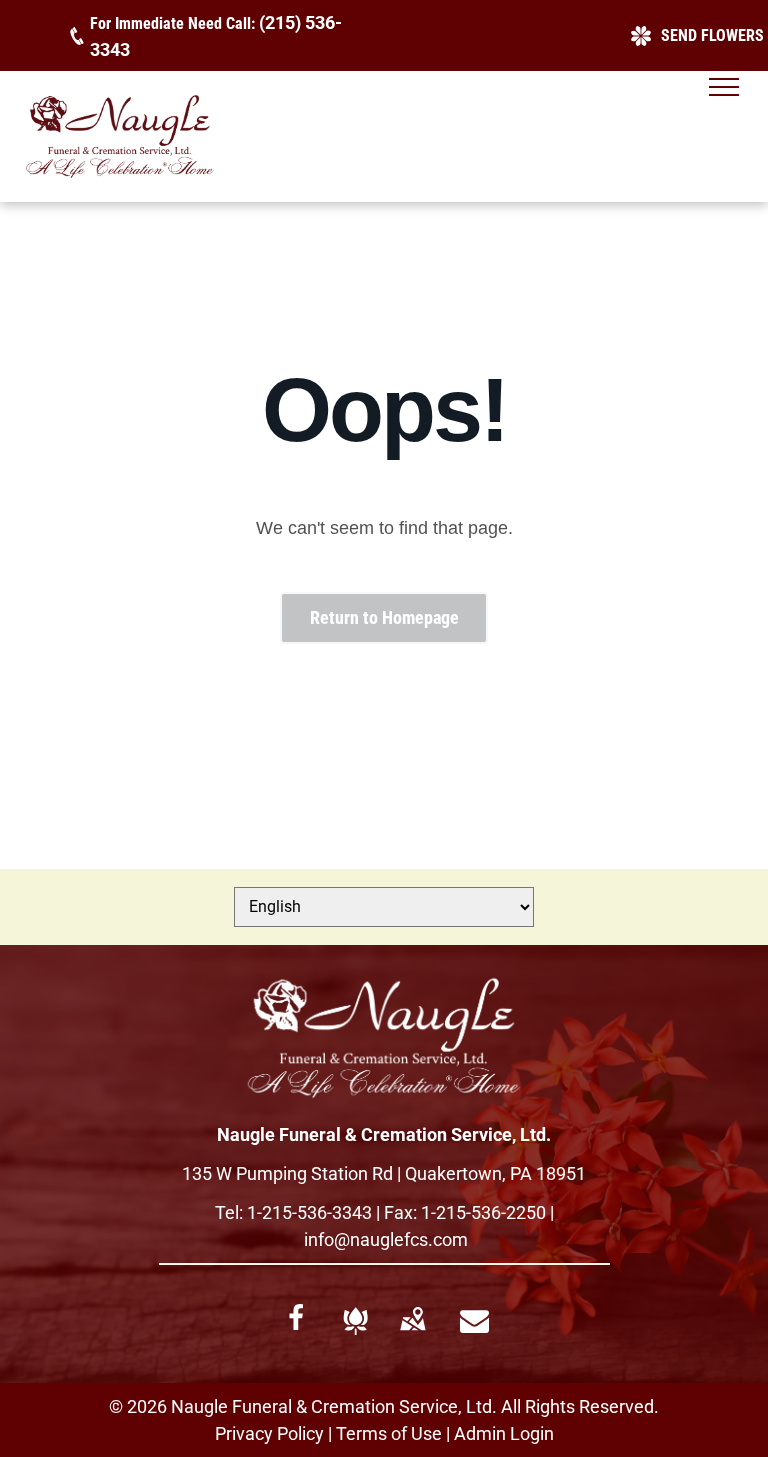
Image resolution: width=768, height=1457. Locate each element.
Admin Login (504, 1433)
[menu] (724, 87)
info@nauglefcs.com (386, 1239)
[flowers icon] (355, 1335)
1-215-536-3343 (309, 1212)
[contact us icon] (474, 1328)
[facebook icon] (296, 1325)
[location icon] (412, 1334)
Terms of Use (389, 1433)
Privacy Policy (269, 1433)
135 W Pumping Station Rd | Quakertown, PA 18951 (384, 1173)
